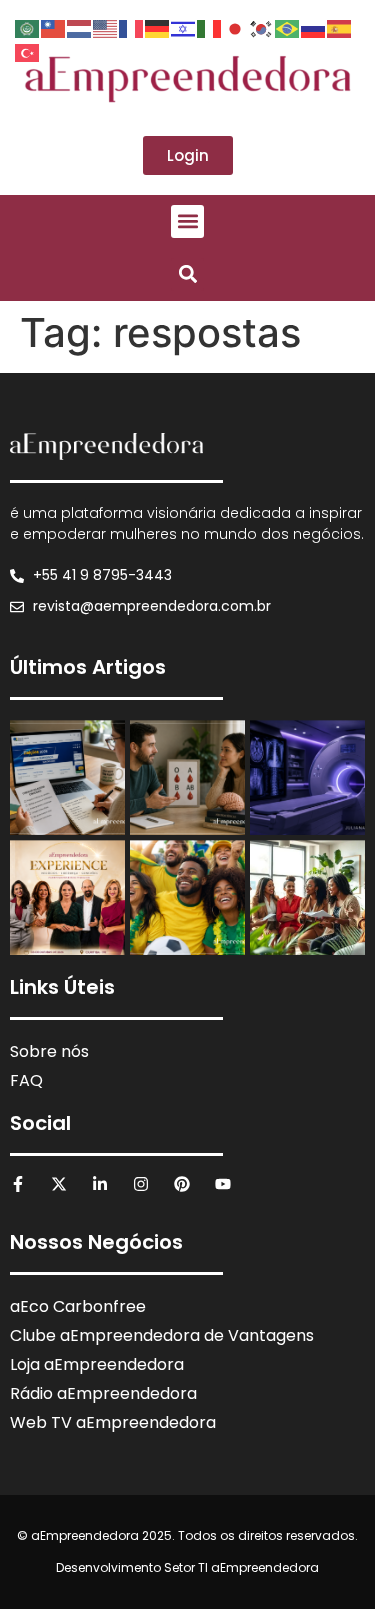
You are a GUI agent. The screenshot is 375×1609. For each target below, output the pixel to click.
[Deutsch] (158, 27)
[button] (187, 221)
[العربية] (28, 27)
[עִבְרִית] (184, 27)
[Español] (340, 27)
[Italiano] (210, 27)
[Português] (288, 27)
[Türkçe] (28, 51)
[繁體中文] (54, 27)
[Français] (132, 27)
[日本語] (236, 27)
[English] (106, 27)
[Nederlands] (80, 27)
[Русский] (314, 27)
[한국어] (262, 27)
